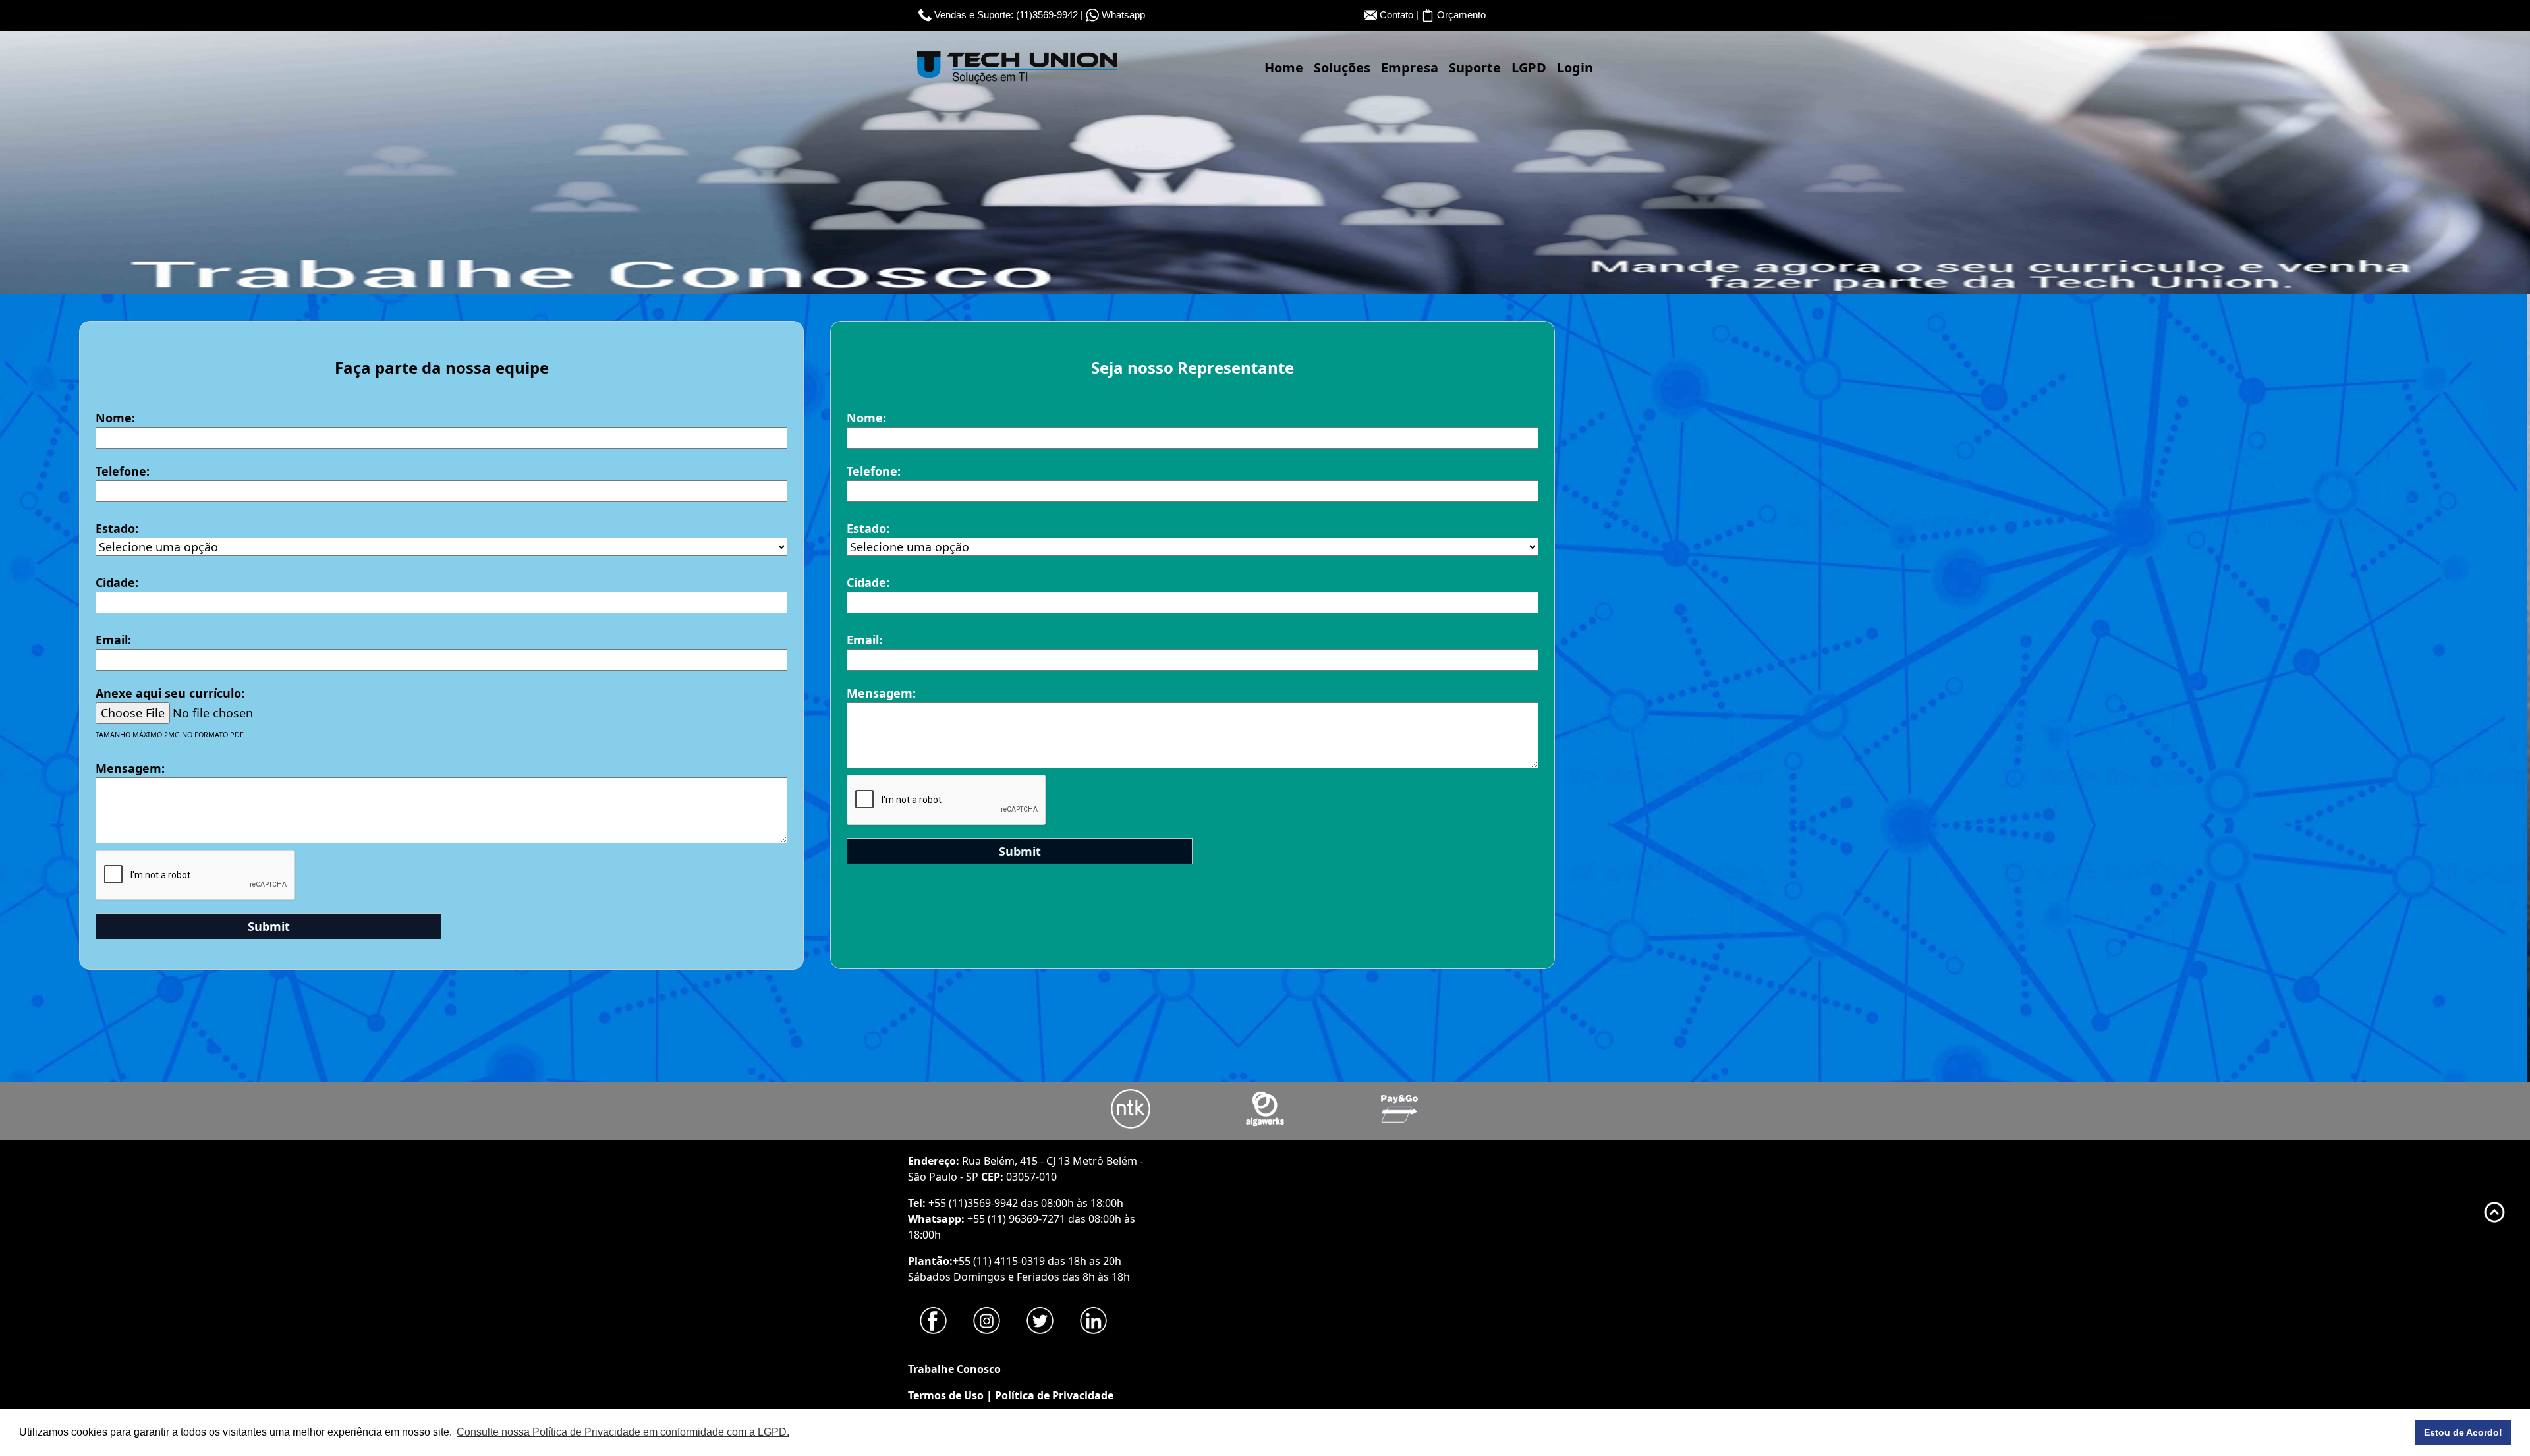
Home (1284, 68)
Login (1575, 68)
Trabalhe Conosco (954, 1369)
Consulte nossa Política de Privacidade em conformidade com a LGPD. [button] (623, 1432)
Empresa (1410, 68)
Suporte (1475, 68)
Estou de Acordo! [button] (2463, 1432)
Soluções (1342, 68)
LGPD (1529, 68)
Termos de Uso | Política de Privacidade (1011, 1395)
